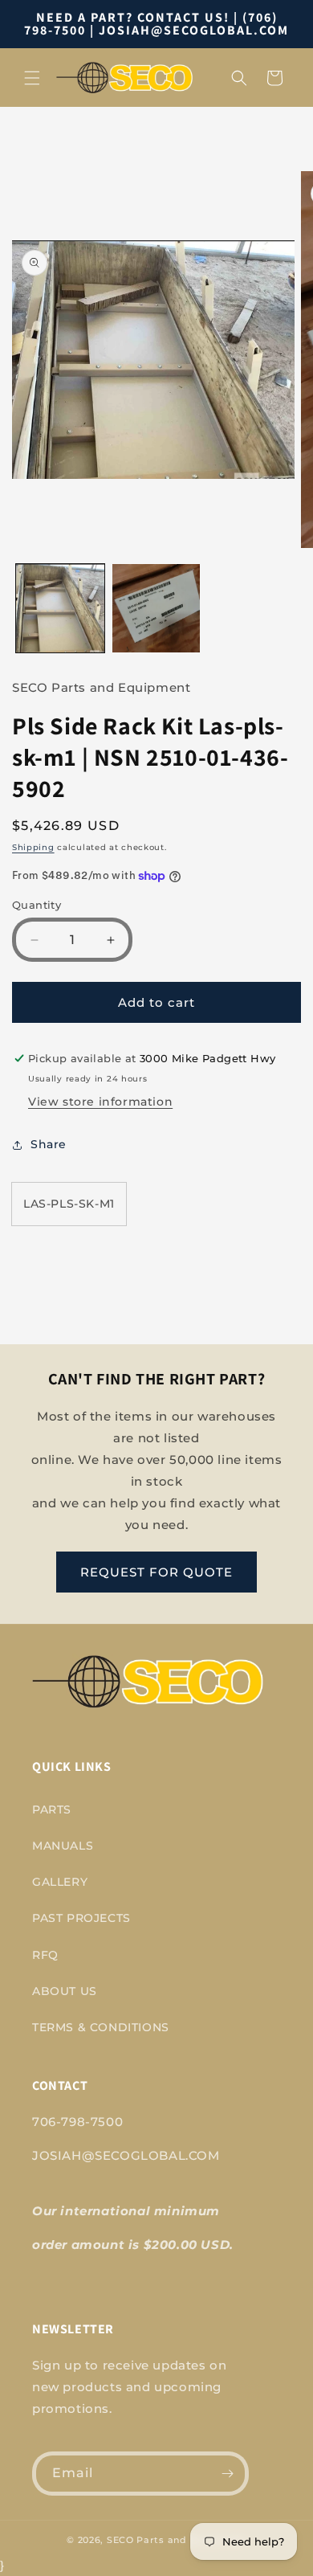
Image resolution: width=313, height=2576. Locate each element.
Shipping (33, 847)
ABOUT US (65, 1991)
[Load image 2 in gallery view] (156, 608)
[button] (32, 78)
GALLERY (60, 1882)
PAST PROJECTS (81, 1918)
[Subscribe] (227, 2474)
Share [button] (49, 1144)
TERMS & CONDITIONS (101, 2027)
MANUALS (63, 1846)
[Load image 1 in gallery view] (60, 608)
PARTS (52, 1809)
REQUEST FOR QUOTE (156, 1572)
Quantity (37, 905)
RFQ (45, 1955)
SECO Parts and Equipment (177, 2540)
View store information (100, 1102)
